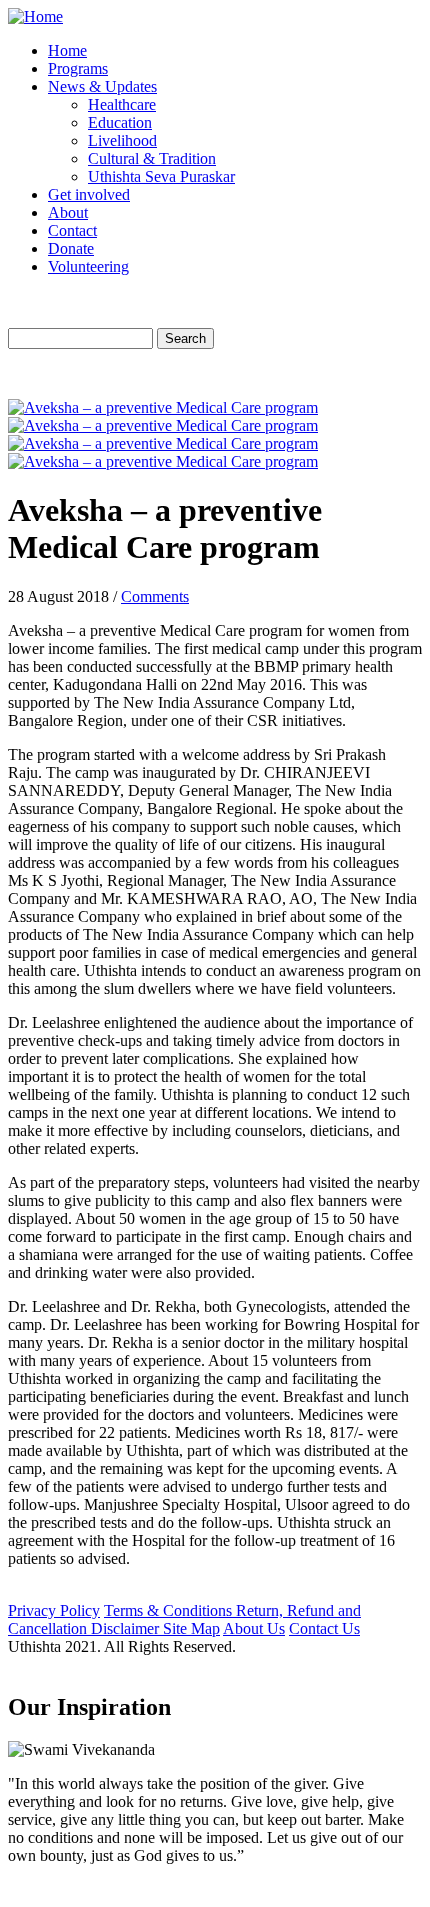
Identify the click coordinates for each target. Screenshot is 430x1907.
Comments (155, 596)
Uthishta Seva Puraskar (161, 176)
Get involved (89, 194)
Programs (78, 68)
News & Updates (102, 86)
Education (120, 122)
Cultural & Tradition (152, 158)
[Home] (35, 16)
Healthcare (122, 104)
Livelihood (122, 140)
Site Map (191, 1628)
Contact (72, 230)
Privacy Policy (54, 1610)
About (68, 212)
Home (67, 50)
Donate (71, 248)
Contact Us (324, 1628)
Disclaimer (127, 1628)
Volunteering (88, 266)
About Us (254, 1628)
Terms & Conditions (170, 1610)
